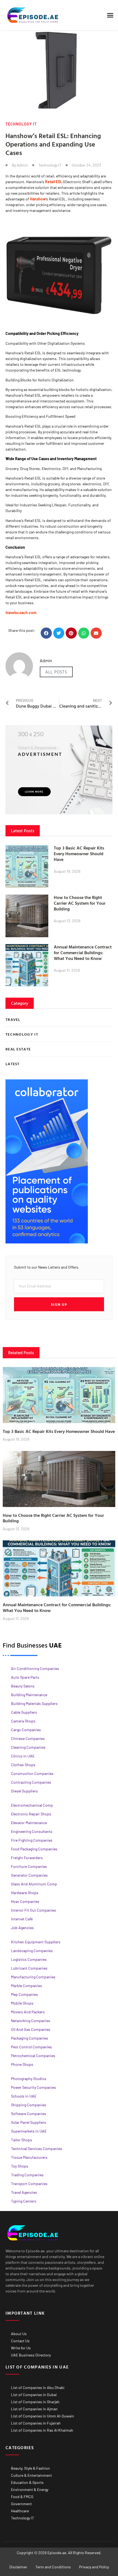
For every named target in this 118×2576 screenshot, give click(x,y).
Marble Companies (26, 1986)
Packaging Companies (29, 2038)
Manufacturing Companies (33, 1977)
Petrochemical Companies (33, 2056)
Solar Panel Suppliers (29, 2122)
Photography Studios (29, 2079)
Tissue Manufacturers (29, 2157)
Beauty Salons (23, 1686)
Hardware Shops (25, 1893)
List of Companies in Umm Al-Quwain (43, 2416)
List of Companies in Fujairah (36, 2423)
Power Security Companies (33, 2087)
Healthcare (20, 2511)
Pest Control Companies (31, 2047)
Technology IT (21, 124)
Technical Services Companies (36, 2149)
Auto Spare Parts (25, 1677)
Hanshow (38, 199)
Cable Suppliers (24, 1712)
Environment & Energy (30, 2489)
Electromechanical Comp (32, 1805)
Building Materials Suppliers (34, 1703)
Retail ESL (54, 182)
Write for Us (21, 2348)
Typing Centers (24, 2201)
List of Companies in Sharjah (35, 2402)
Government (21, 2504)
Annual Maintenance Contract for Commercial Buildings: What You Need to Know (83, 953)
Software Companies (29, 2114)
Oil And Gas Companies (31, 2029)
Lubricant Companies (29, 1968)
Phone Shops (22, 2064)
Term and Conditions (53, 2567)
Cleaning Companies (28, 1747)
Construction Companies (32, 1773)
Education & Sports (27, 2482)
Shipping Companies (29, 2105)
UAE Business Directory (31, 2355)
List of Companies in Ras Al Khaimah (42, 2430)
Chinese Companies (28, 1738)
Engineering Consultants (32, 1831)
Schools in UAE (24, 2096)
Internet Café (22, 1919)
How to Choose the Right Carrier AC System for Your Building (80, 903)
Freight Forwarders (27, 1858)
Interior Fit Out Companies (33, 1910)
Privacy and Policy (94, 2567)
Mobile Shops (22, 2003)
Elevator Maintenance (29, 1823)
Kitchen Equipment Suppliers (36, 1942)
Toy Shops (20, 2166)
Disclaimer (18, 2567)
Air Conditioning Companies (35, 1668)
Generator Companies (29, 1875)
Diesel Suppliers (24, 1791)
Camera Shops (23, 1721)
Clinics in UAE (23, 1756)
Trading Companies (27, 2175)
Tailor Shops (22, 2140)
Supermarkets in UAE (29, 2131)
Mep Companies (24, 1994)
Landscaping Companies (32, 1951)
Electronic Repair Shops (31, 1814)
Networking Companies (31, 2021)
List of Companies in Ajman (34, 2409)
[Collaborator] (47, 1242)
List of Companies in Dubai (34, 2395)
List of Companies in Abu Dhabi (38, 2387)
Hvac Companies (25, 1901)
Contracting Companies (31, 1782)
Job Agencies (22, 1928)
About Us (19, 2334)
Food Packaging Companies (34, 1849)
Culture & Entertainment (31, 2475)
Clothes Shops (23, 1765)
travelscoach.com (21, 613)
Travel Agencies (24, 2192)
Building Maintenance (29, 1695)
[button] (110, 15)
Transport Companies (29, 2184)
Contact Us (20, 2341)
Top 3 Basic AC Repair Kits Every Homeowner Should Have (79, 854)
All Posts (56, 672)
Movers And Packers (28, 2012)
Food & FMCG (22, 2497)
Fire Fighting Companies (32, 1840)
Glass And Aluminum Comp (34, 1884)
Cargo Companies (26, 1730)
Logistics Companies (29, 1959)
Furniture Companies (29, 1866)
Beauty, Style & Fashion (30, 2468)
